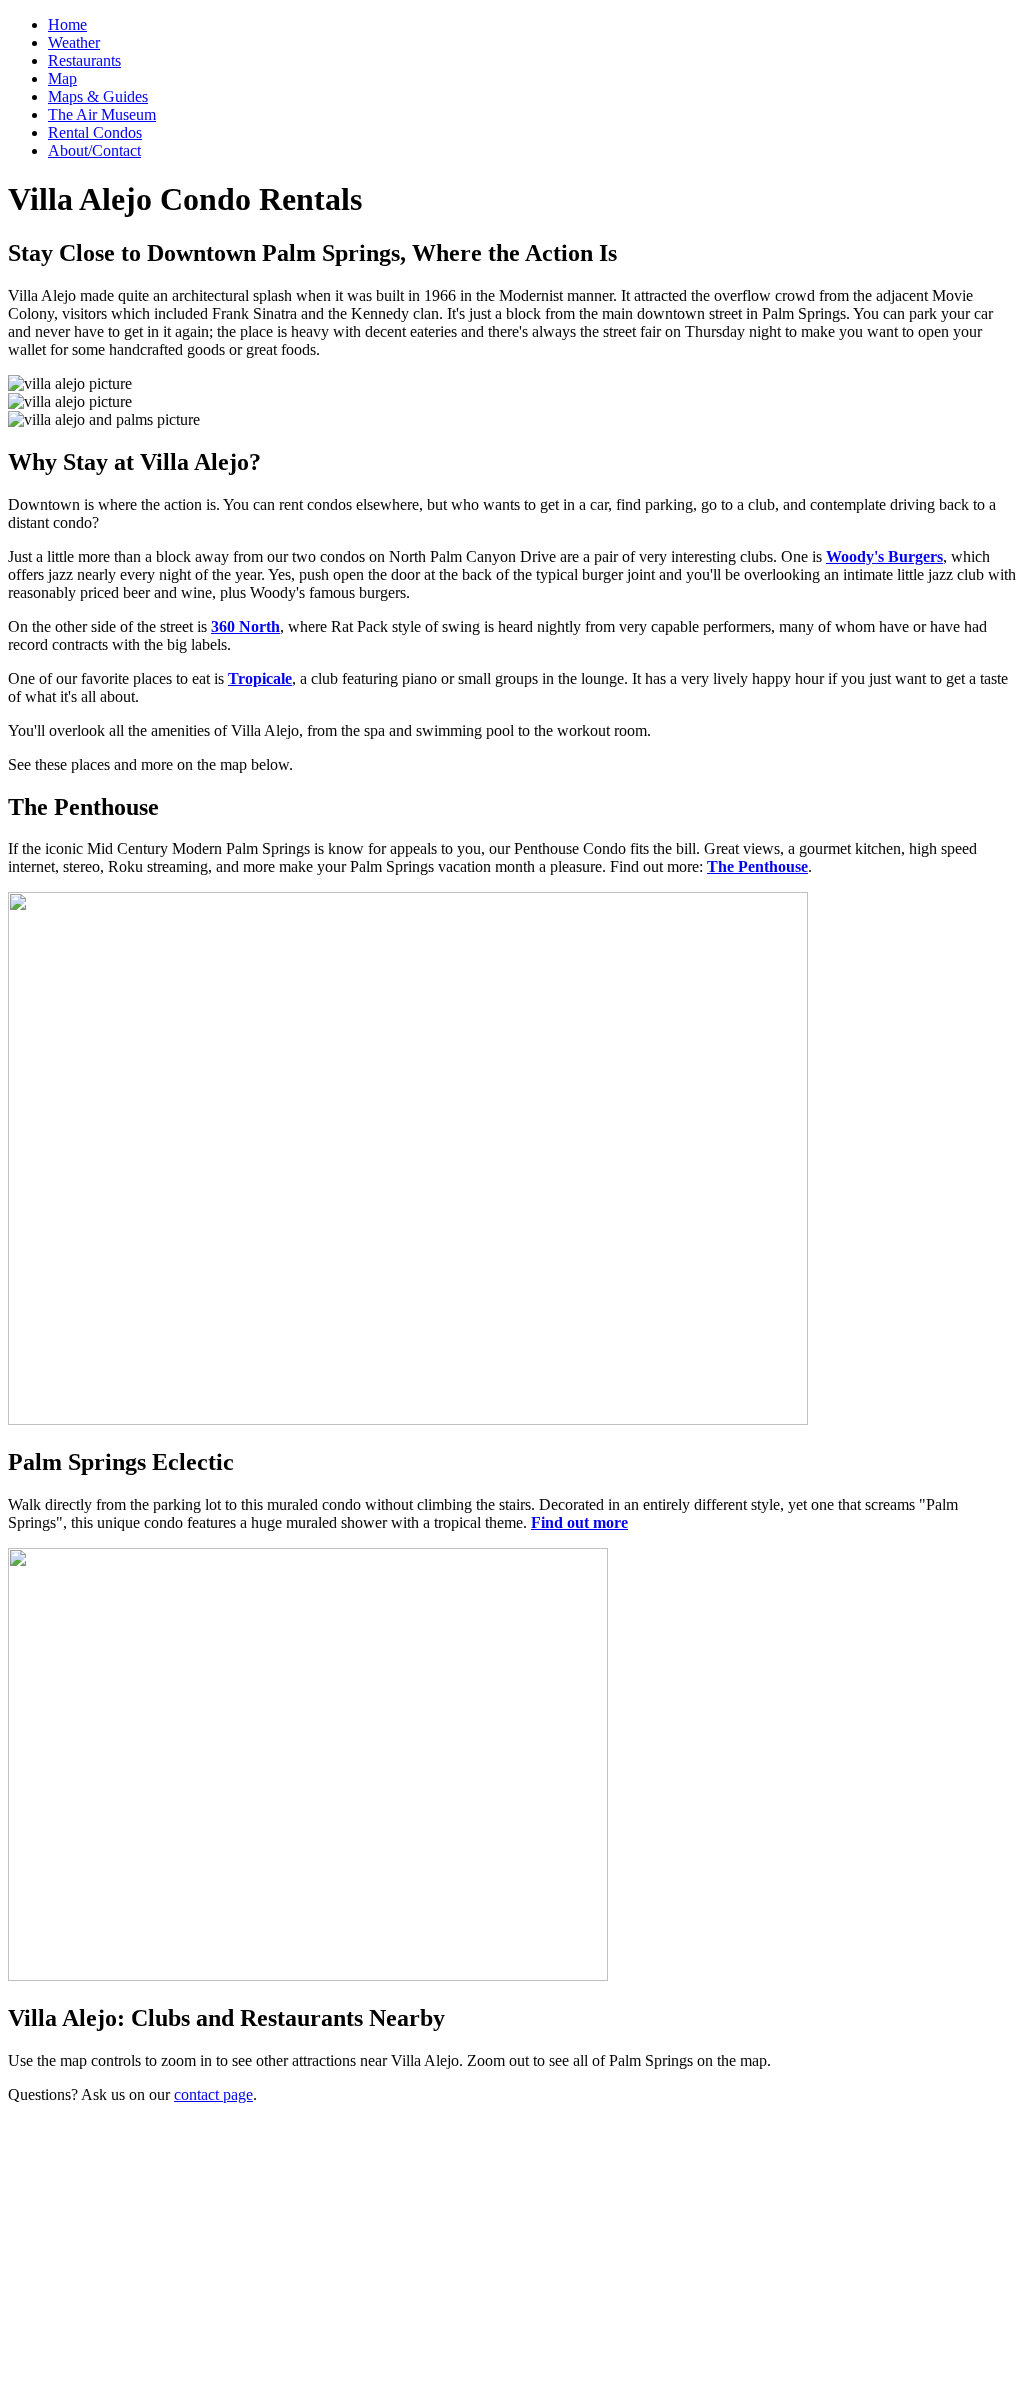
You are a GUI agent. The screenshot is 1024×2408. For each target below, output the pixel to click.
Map (62, 78)
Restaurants (84, 60)
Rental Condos (95, 132)
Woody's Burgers (884, 556)
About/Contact (94, 150)
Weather (74, 42)
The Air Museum (102, 114)
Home (67, 24)
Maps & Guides (98, 96)
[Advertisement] (512, 2260)
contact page (213, 2094)
